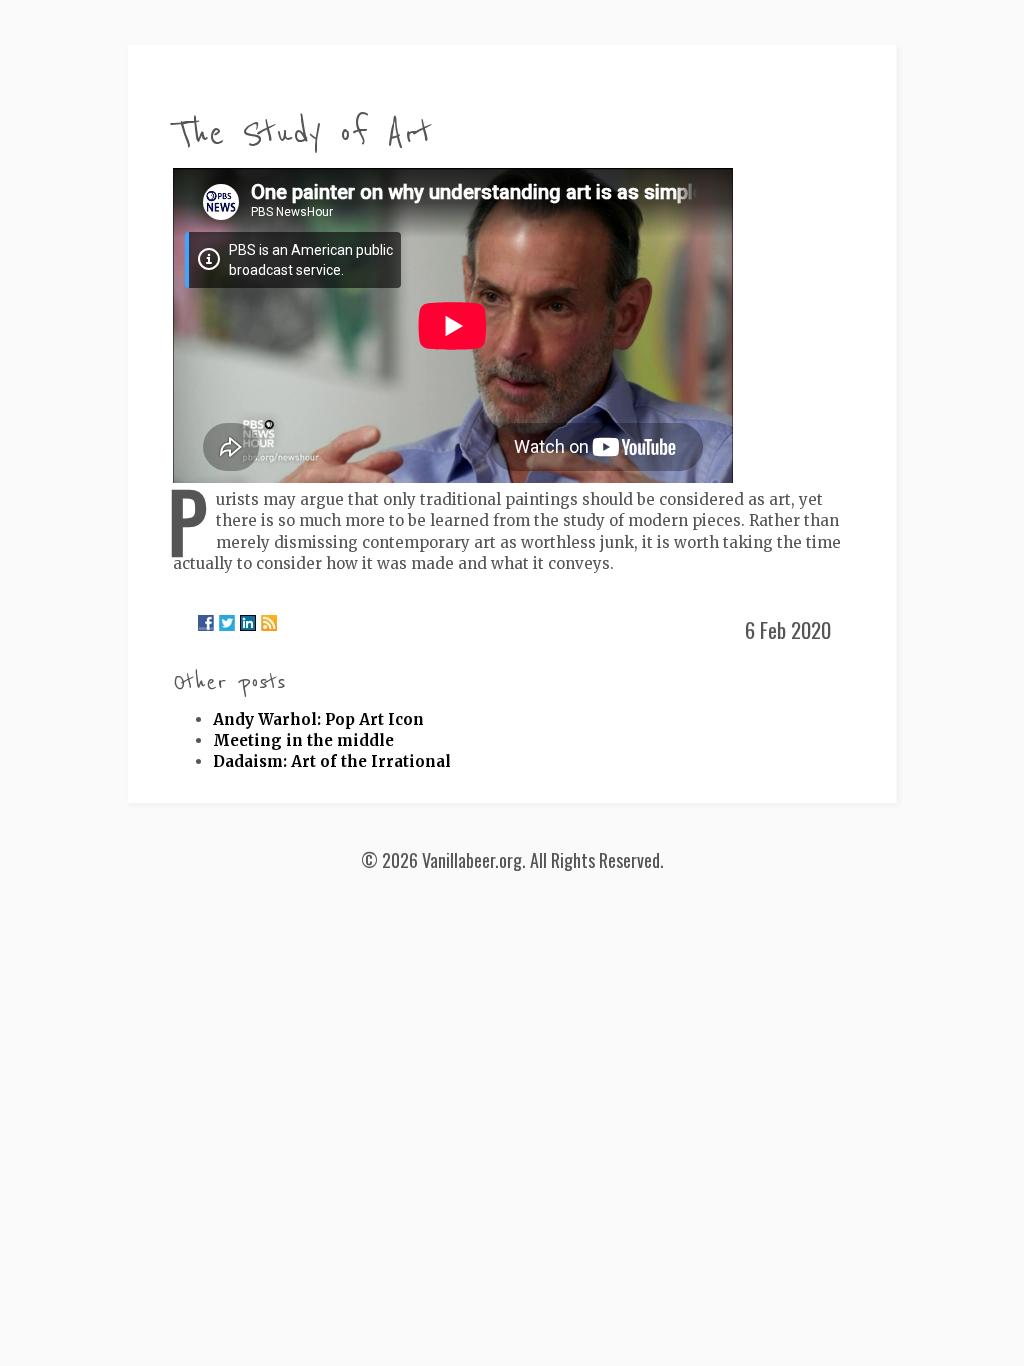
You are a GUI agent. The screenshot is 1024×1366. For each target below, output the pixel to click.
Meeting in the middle (303, 740)
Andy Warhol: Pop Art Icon (318, 719)
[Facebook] (206, 623)
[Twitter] (227, 623)
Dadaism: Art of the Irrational (332, 761)
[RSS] (269, 623)
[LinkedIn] (248, 623)
